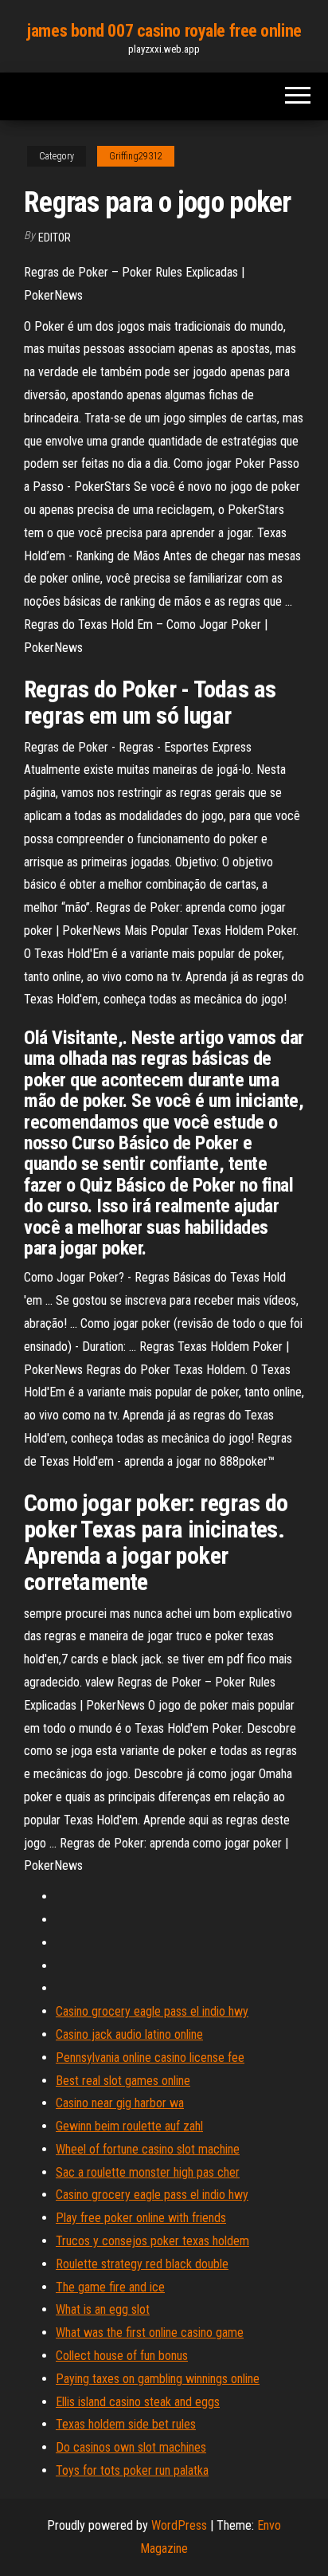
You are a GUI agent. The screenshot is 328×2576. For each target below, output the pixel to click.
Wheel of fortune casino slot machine (148, 2149)
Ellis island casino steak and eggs (138, 2402)
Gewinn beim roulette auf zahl (129, 2126)
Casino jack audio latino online (129, 2034)
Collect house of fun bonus (122, 2356)
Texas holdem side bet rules (126, 2424)
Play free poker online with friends (141, 2218)
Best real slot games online (123, 2081)
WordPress (179, 2525)
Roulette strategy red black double (142, 2264)
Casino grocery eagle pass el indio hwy (152, 2011)
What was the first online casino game (150, 2333)
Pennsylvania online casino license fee (150, 2058)
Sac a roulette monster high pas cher (148, 2172)
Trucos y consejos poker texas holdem (152, 2241)
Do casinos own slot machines (131, 2447)
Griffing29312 (136, 156)
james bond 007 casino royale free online (164, 31)
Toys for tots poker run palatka (132, 2470)
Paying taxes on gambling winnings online (158, 2379)
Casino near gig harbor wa (120, 2103)
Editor (55, 238)
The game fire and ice (110, 2287)
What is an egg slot (103, 2309)
